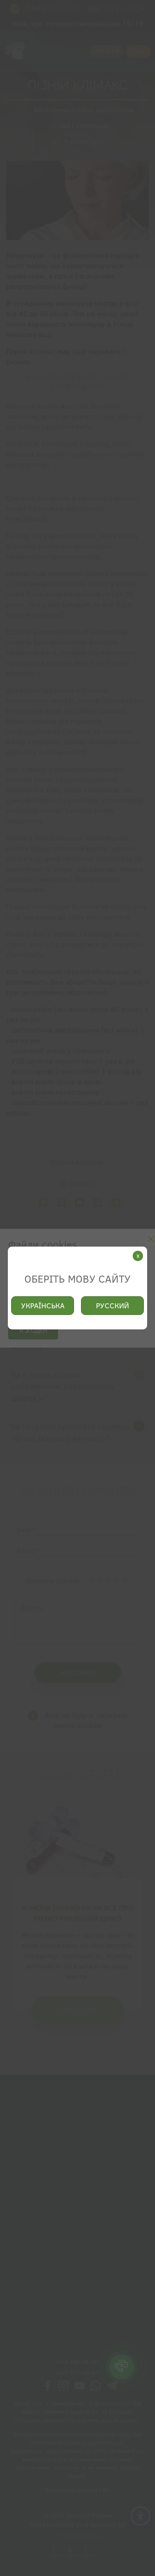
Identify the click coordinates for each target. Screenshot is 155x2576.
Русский (112, 1306)
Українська (43, 1306)
